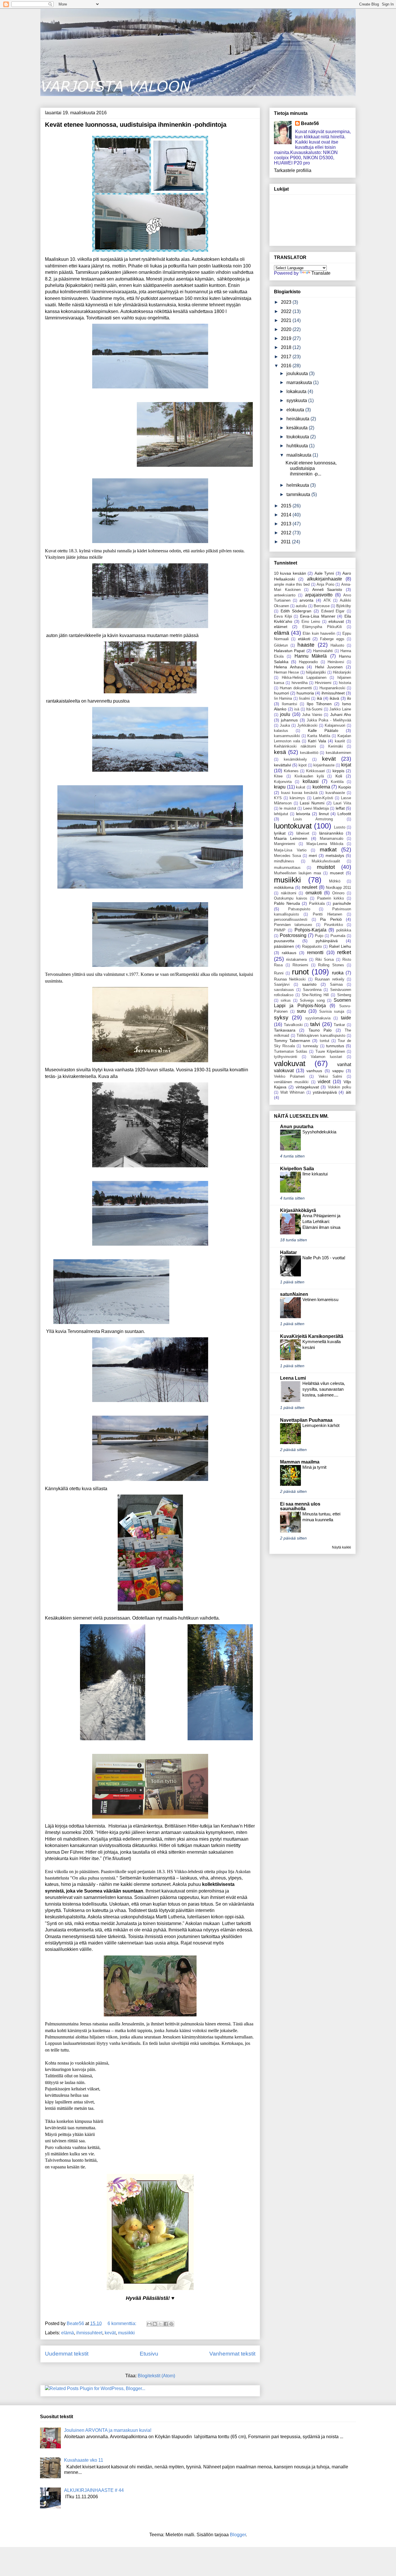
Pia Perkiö (331, 919)
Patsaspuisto (299, 909)
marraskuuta (300, 382)
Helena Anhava (289, 667)
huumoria (305, 693)
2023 (287, 302)
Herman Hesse (286, 672)
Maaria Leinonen (291, 838)
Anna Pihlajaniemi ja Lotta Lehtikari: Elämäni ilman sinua (321, 1221)
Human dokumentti (296, 688)
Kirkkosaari (316, 771)
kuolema (321, 787)
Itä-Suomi (314, 709)
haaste (306, 645)
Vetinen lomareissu (320, 1299)
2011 (286, 542)
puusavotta (284, 941)
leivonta (303, 814)
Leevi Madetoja (316, 808)
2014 (287, 515)
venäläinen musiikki (291, 1082)
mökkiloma (284, 887)
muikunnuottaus (287, 868)
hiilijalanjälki (316, 672)
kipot (303, 765)
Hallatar (288, 1252)
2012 (287, 533)
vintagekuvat (307, 1087)
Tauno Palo (320, 1030)
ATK (327, 600)
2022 (287, 311)
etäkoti (304, 639)
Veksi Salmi (330, 1076)
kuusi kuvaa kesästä (299, 793)
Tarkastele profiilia (293, 170)
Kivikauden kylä (309, 776)
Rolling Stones (331, 965)
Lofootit (344, 814)
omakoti (314, 893)
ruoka (338, 973)
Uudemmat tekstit (67, 2354)
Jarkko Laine (340, 709)
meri (313, 855)
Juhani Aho (341, 714)
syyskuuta (297, 400)
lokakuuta (297, 391)
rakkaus (289, 953)
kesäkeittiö (309, 753)
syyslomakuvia (318, 1018)
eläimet (281, 627)
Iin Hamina (283, 698)
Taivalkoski (293, 1025)
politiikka (344, 930)
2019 (287, 338)
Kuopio (345, 787)
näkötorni (289, 893)
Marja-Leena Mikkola (325, 844)
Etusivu (149, 2354)
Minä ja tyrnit (314, 1467)
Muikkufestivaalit (326, 861)
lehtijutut (281, 814)
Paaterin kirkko (331, 898)
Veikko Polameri (289, 1076)
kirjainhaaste (324, 765)
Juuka (285, 725)
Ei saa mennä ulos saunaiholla (300, 1506)
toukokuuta (298, 437)
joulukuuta (298, 373)
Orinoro (338, 893)
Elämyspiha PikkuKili (322, 627)
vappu (338, 1071)
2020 (287, 329)
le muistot (288, 808)
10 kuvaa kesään (290, 573)
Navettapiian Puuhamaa (306, 1420)
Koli (339, 776)
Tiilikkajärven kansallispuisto (321, 1035)
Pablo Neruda (287, 903)
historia (345, 683)
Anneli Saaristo (327, 589)
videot (324, 1082)
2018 (287, 347)
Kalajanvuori (335, 725)
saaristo (309, 984)
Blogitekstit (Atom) (156, 2376)
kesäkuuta (298, 428)
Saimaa (336, 984)
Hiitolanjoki (342, 672)
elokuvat (336, 621)
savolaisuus (284, 990)
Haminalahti (323, 651)
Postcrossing (293, 935)
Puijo (319, 936)
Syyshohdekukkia (319, 1132)
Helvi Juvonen (329, 667)
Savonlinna (312, 990)
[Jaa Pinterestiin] (171, 2324)
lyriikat (280, 833)
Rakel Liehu (340, 946)
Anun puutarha (297, 1127)
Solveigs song (312, 1000)
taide (346, 1018)
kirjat (346, 765)
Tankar (339, 1025)
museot (337, 873)
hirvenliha (300, 683)
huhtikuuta (298, 446)
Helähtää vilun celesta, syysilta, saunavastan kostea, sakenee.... (324, 1389)
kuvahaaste (335, 793)
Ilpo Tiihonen (319, 704)
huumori (281, 693)
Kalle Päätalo (323, 730)
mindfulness (284, 861)
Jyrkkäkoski (307, 725)
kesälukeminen (338, 753)
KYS (278, 798)
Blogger (238, 2535)
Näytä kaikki (341, 1547)
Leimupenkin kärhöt (321, 1425)
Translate (321, 273)
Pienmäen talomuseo (293, 925)
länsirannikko (331, 833)
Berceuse (322, 606)
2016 (287, 366)
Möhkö (335, 881)
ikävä (334, 698)
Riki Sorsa (325, 959)
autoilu (301, 606)
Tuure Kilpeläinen (330, 1051)
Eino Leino (311, 622)
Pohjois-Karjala (310, 930)
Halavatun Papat (289, 651)
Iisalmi (304, 698)
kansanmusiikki (287, 736)
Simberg (344, 995)
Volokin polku (339, 1087)
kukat (301, 787)
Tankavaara (285, 1030)
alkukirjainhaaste (325, 579)
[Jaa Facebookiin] (166, 2324)
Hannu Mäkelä (311, 656)
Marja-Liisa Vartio (290, 850)
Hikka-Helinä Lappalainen (304, 678)
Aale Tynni (324, 573)
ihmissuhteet (89, 2333)
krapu (280, 787)
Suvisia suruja (332, 1011)
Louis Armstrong (313, 819)
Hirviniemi (323, 683)
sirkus (286, 1000)
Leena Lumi (293, 1378)
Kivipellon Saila (297, 1169)
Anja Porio (325, 584)
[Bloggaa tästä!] (155, 2324)
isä (297, 709)
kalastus (281, 731)
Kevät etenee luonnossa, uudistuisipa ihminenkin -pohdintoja (136, 125)
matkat (328, 850)
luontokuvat (293, 826)
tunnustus (335, 1046)
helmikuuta (298, 485)
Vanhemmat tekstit (232, 2354)
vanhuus (314, 1071)
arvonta (306, 600)
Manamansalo (331, 839)
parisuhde (342, 903)
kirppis (338, 771)
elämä (68, 2333)
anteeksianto (285, 595)
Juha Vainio (312, 715)
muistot (326, 867)
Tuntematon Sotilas (291, 1051)
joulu (285, 714)
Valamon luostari (326, 1057)
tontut (325, 1041)
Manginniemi (285, 844)
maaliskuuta (299, 455)
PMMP (280, 930)
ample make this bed (292, 584)
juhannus (289, 720)
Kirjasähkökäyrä (298, 1210)
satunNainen (294, 1294)
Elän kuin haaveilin (319, 633)
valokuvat (290, 1063)
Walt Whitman (293, 1092)
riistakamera (296, 959)
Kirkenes (291, 771)
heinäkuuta (298, 419)
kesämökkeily (295, 759)
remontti (315, 953)
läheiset (303, 833)
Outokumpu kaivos (291, 898)
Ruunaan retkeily (329, 979)
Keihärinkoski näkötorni (295, 746)
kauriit (340, 741)
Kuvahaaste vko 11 (84, 2460)
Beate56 (310, 123)
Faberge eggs (332, 639)
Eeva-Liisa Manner (318, 616)
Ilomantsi (289, 704)
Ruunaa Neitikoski (290, 979)
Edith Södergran (296, 611)
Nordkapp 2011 (338, 888)
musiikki (126, 2333)
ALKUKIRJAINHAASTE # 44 (94, 2490)
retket (344, 952)
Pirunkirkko (334, 925)
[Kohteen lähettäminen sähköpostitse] (149, 2324)
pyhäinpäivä (327, 941)
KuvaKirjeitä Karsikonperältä (312, 1336)
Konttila (337, 782)
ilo (349, 698)
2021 (287, 320)
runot (300, 972)
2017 (287, 357)
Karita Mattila (319, 736)
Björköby (344, 606)
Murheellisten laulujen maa (297, 873)
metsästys (335, 855)
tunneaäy (311, 1046)
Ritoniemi (300, 965)
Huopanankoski (332, 688)
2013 (287, 524)
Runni (279, 973)
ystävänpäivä (325, 1092)
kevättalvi (283, 765)
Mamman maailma (300, 1462)
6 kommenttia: (122, 2323)
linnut (324, 814)
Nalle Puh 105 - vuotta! (324, 1258)
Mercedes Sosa (287, 856)
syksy (281, 1017)
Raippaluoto (312, 946)
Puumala (338, 936)
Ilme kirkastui (315, 1174)
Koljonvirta (283, 782)
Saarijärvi (282, 984)
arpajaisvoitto (319, 595)
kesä (280, 752)
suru (301, 1011)
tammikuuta (299, 494)
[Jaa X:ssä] (160, 2324)
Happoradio (308, 662)
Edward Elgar (333, 611)
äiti (348, 1092)
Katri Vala (317, 741)
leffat (340, 808)
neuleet (309, 887)
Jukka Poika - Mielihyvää (329, 720)
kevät (110, 2333)
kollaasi (311, 781)
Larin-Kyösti (323, 798)
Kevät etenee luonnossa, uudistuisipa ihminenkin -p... (311, 468)
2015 (287, 506)
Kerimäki (336, 746)
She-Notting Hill (315, 995)
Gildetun (281, 645)
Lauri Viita (342, 803)
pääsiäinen (284, 946)
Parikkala (317, 903)
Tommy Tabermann (292, 1041)
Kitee (278, 776)
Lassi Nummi (312, 803)
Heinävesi (336, 662)
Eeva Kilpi (283, 616)
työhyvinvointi (286, 1057)
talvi (315, 1024)
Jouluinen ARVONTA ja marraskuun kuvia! (108, 2430)
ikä (319, 698)
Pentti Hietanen (327, 914)
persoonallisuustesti (291, 919)
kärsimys (297, 798)
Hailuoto (337, 645)
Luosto (340, 827)
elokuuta (296, 410)
